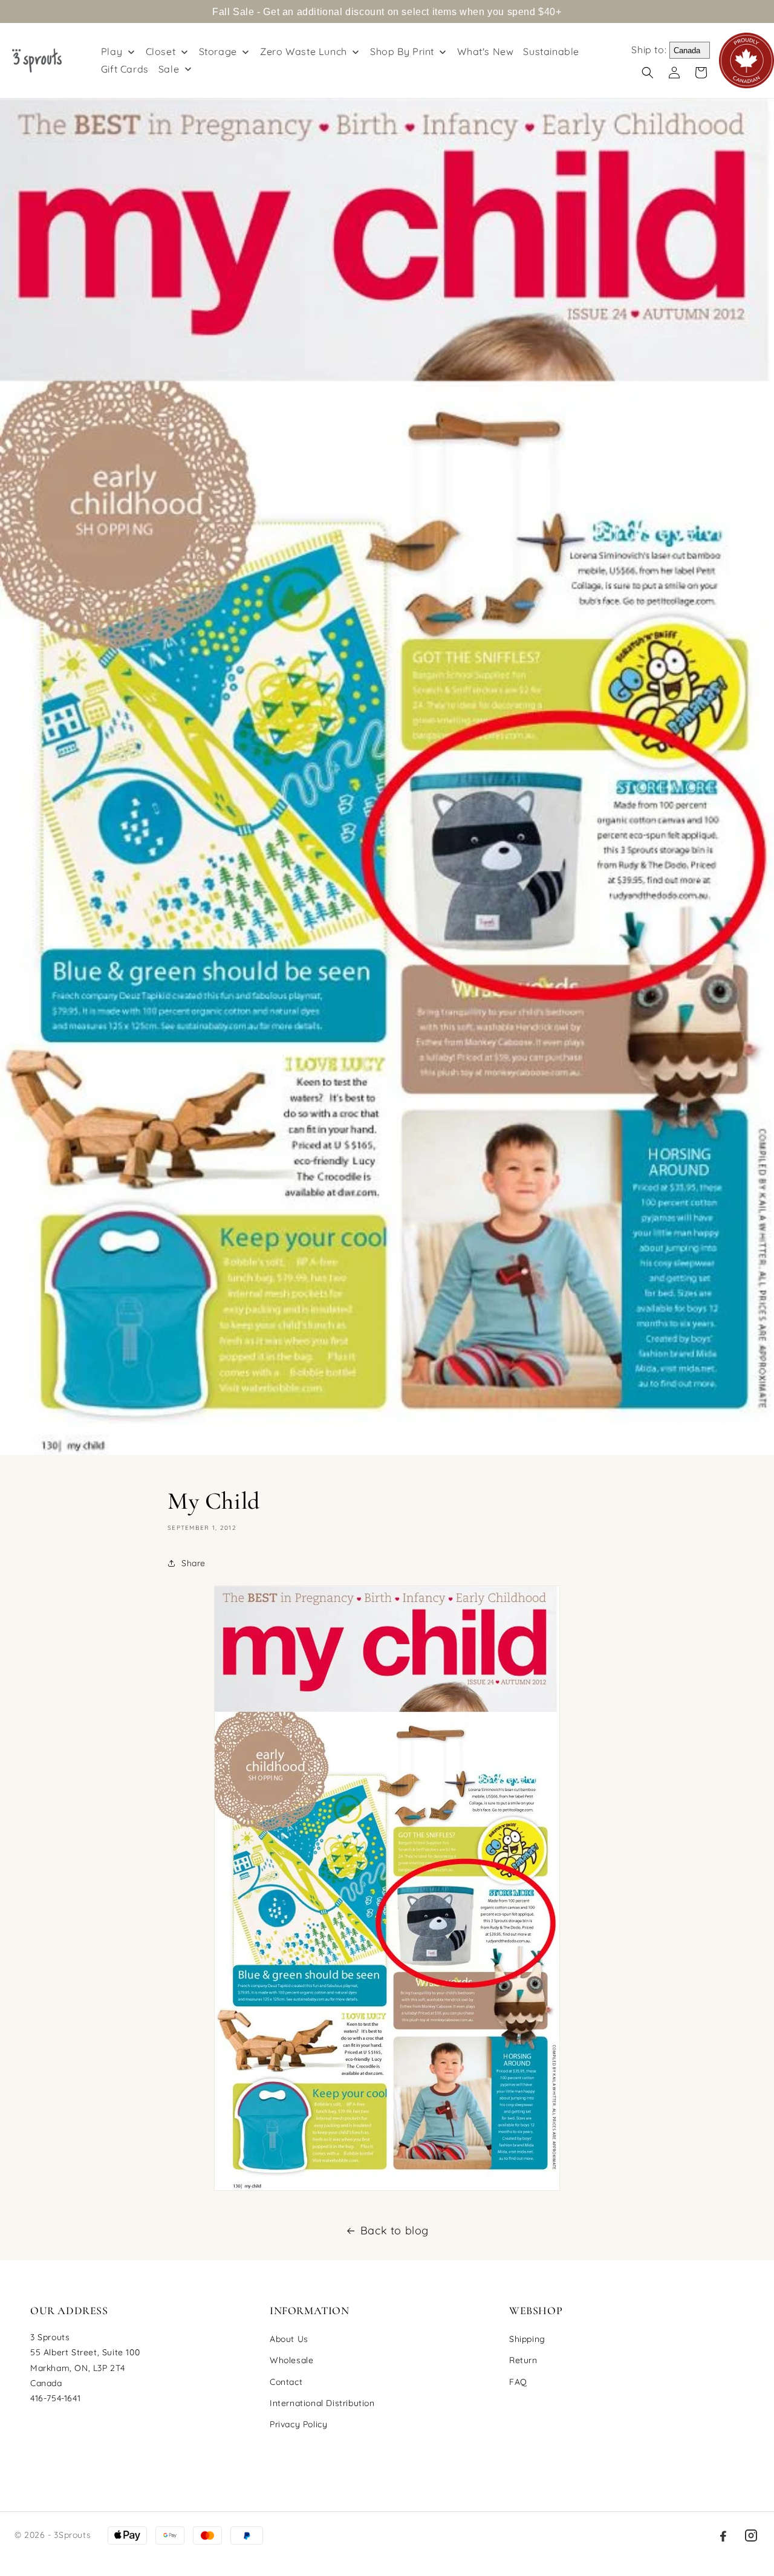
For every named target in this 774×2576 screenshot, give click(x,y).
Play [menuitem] (112, 51)
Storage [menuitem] (218, 51)
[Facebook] (723, 2535)
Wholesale (291, 2360)
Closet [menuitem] (161, 51)
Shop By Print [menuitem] (402, 51)
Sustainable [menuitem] (551, 51)
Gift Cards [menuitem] (125, 69)
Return (523, 2360)
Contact (286, 2382)
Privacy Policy (298, 2424)
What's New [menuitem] (485, 51)
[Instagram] (751, 2535)
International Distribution (322, 2403)
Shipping (527, 2339)
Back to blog (395, 2230)
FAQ (518, 2382)
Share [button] (193, 1563)
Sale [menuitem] (169, 69)
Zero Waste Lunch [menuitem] (304, 51)
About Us (289, 2339)
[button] (648, 73)
